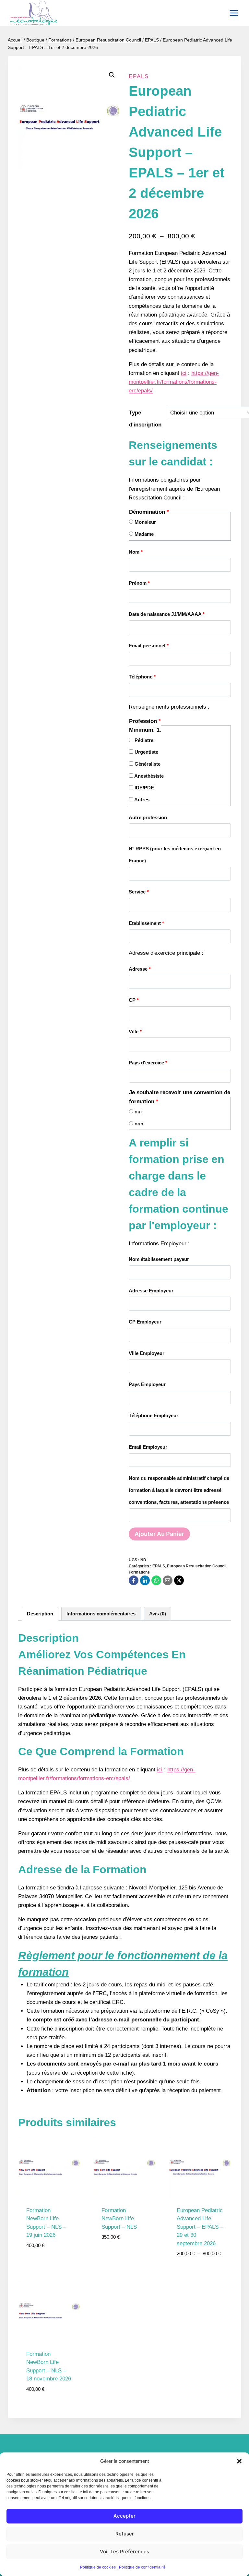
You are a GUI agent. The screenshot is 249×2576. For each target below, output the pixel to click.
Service (139, 892)
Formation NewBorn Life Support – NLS (119, 2219)
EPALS (139, 76)
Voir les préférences (124, 2552)
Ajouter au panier (159, 1534)
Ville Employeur (147, 1353)
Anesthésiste (148, 776)
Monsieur (145, 522)
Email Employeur (149, 1447)
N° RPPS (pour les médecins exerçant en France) (175, 855)
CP (134, 1000)
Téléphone (142, 677)
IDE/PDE (144, 788)
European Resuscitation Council (197, 1566)
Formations (139, 1572)
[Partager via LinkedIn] (145, 1580)
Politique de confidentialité (142, 2567)
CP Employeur (146, 1322)
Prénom (139, 583)
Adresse (140, 969)
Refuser (125, 2534)
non (138, 1124)
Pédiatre (143, 740)
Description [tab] (40, 1614)
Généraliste (147, 764)
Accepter (124, 2516)
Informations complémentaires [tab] (101, 1614)
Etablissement (146, 923)
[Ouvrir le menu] (234, 13)
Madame (143, 534)
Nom (136, 552)
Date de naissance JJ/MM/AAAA (167, 614)
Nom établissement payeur (160, 1259)
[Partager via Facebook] (134, 1580)
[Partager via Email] (168, 1580)
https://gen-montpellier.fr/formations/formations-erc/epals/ (174, 382)
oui (137, 1112)
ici (184, 373)
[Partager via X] (179, 1580)
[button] (239, 2461)
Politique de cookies (98, 2567)
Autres (141, 800)
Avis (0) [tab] (158, 1614)
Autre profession (148, 817)
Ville (135, 1031)
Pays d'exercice (148, 1063)
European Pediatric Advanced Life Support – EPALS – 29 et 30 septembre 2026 (200, 2227)
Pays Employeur (148, 1384)
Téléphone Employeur (154, 1415)
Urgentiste (146, 752)
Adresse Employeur (152, 1291)
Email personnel (149, 646)
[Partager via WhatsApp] (156, 1580)
